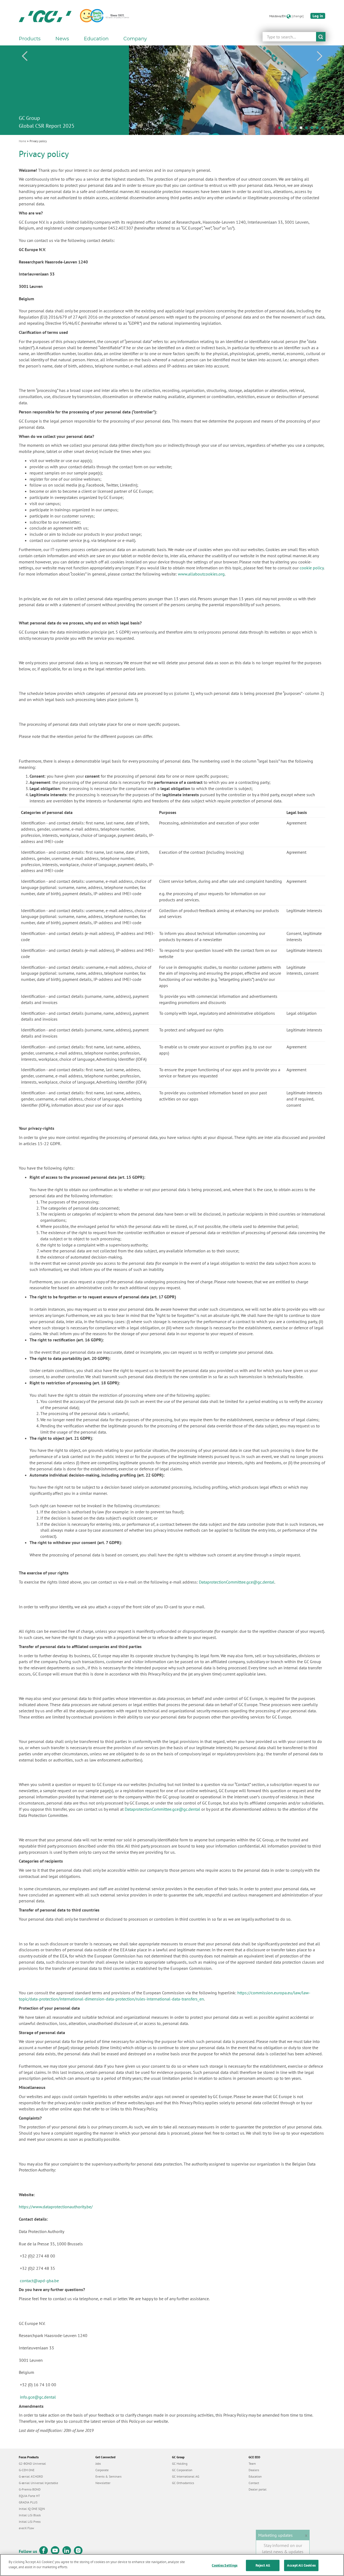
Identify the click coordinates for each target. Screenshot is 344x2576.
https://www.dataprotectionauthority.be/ (56, 2207)
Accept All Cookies (301, 2565)
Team (252, 2464)
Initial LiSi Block (30, 2515)
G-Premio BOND (30, 2489)
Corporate (102, 2470)
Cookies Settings (225, 2565)
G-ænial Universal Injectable (38, 2483)
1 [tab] (281, 129)
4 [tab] (297, 129)
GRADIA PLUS (28, 2502)
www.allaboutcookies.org (201, 574)
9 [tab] (324, 129)
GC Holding (180, 2464)
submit (321, 37)
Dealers (254, 2470)
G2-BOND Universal (32, 2464)
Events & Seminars (108, 2476)
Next (320, 56)
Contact (254, 2483)
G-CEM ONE (27, 2470)
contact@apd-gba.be (39, 2281)
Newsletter (103, 2483)
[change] (298, 16)
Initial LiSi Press (30, 2522)
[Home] (45, 16)
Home (23, 141)
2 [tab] (286, 129)
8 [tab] (318, 129)
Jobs (98, 2464)
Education (255, 2476)
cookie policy (312, 568)
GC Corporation (182, 2470)
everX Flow (26, 2528)
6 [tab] (308, 129)
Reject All (263, 2565)
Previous (24, 56)
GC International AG (186, 2476)
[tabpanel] (172, 90)
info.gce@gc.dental (38, 2397)
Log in (318, 16)
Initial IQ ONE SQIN (32, 2509)
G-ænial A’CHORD (31, 2476)
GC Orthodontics (183, 2483)
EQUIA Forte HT (29, 2496)
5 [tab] (302, 129)
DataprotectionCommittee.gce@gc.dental (237, 1582)
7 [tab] (313, 129)
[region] (172, 2565)
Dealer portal (258, 2489)
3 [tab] (292, 129)
